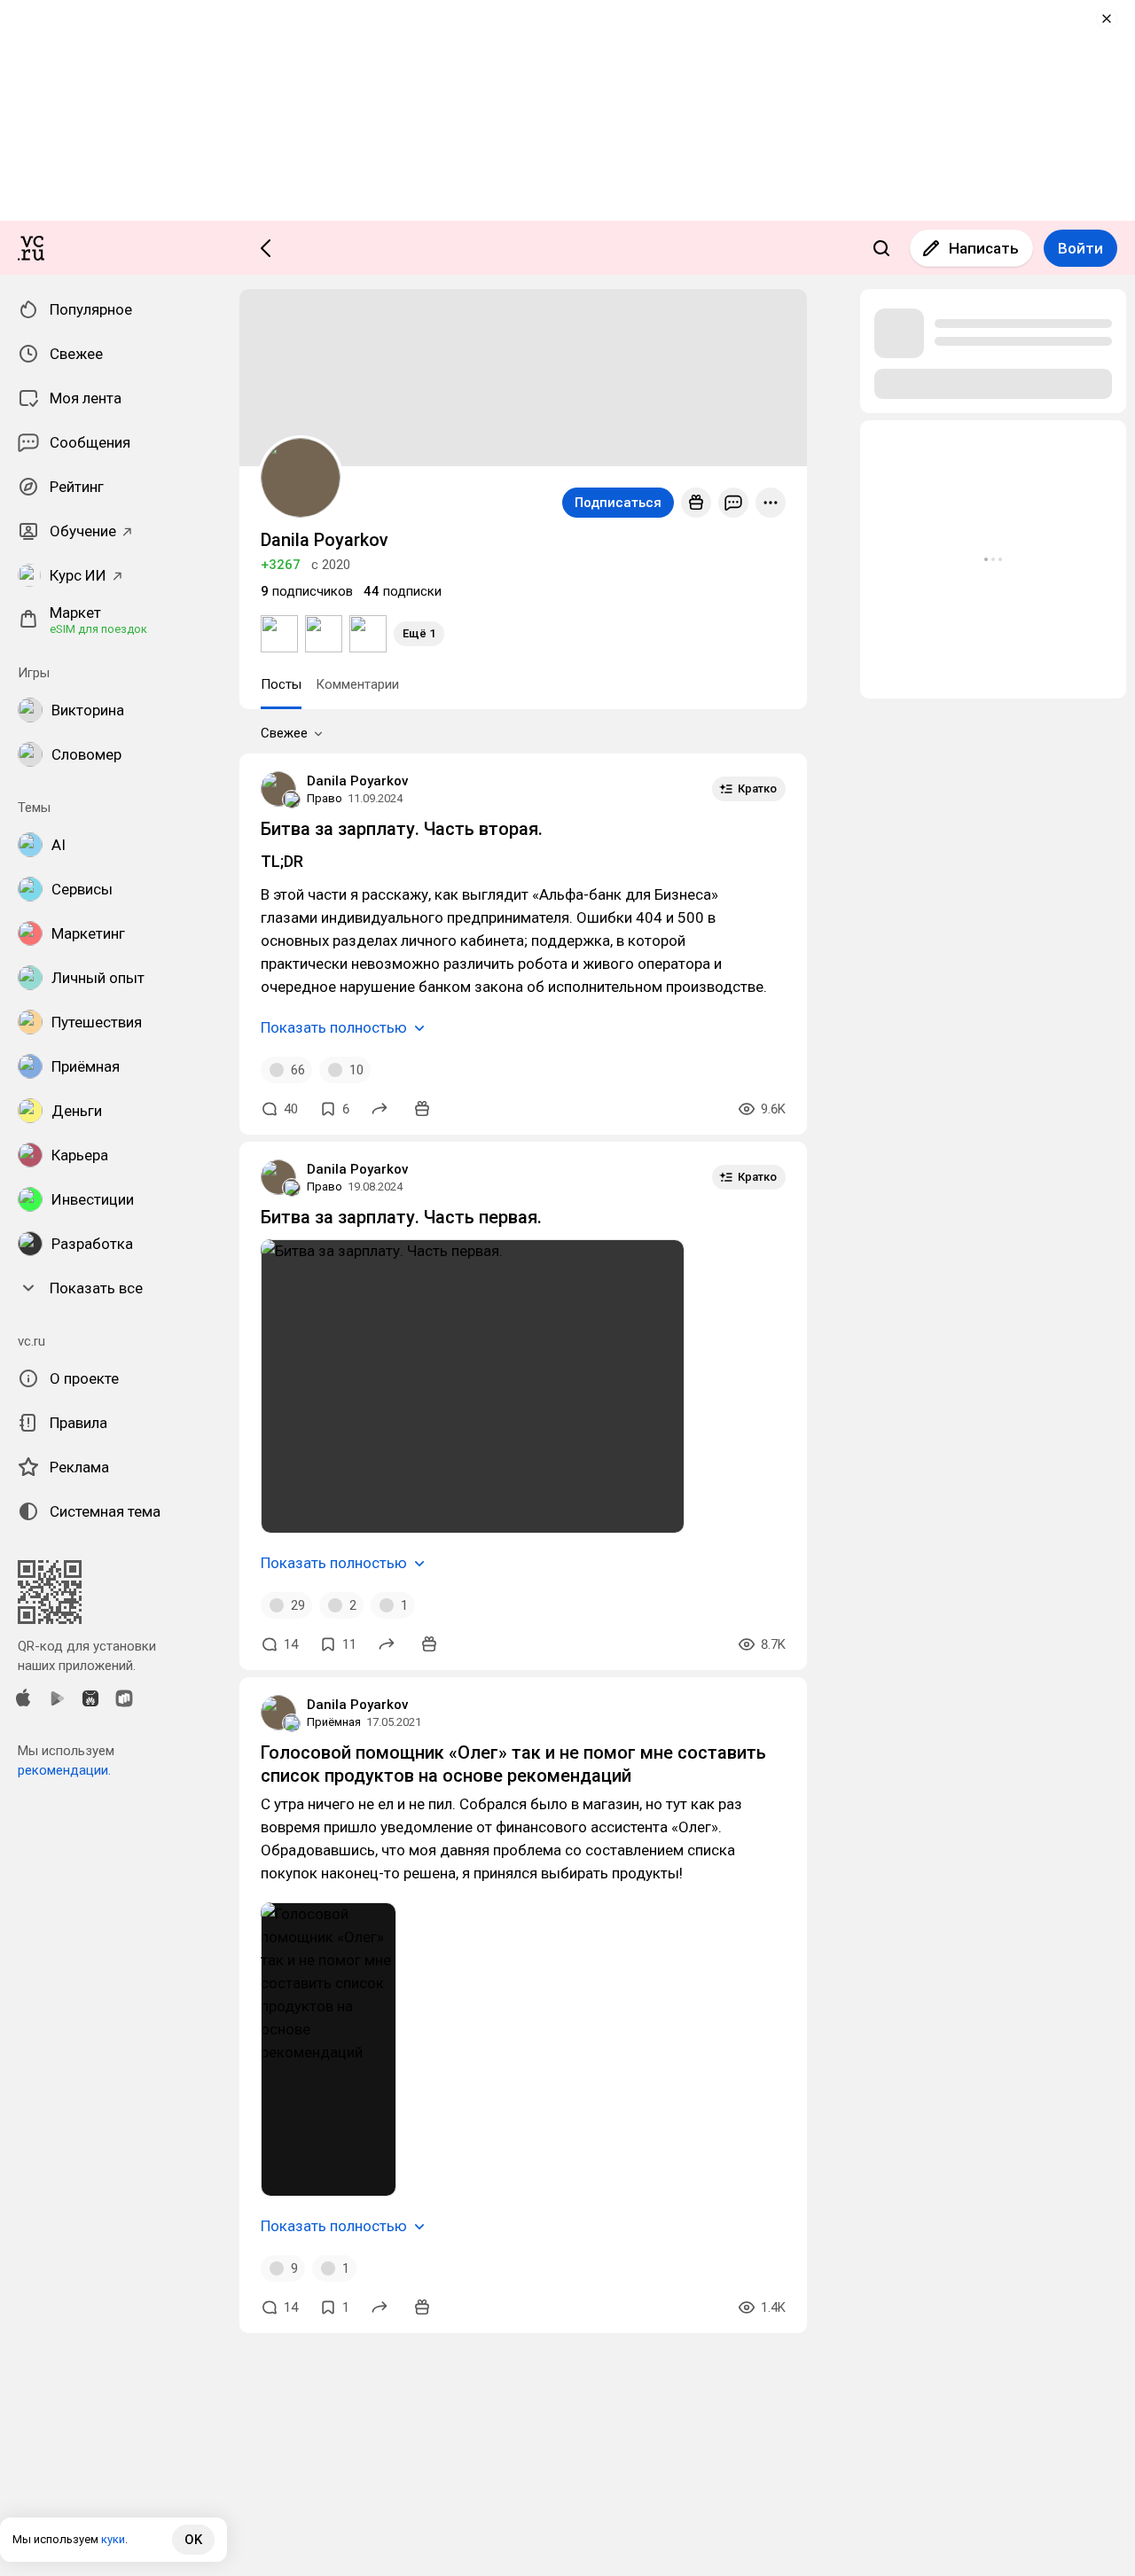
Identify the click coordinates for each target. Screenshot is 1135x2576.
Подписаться (618, 503)
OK (193, 2540)
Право (325, 798)
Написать (984, 248)
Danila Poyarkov (357, 781)
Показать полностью (334, 1027)
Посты (281, 684)
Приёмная (334, 1722)
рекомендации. (64, 1770)
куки (113, 2539)
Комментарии (357, 684)
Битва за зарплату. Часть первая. (401, 1217)
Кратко (757, 788)
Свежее (284, 733)
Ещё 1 (419, 633)
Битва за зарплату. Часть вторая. (402, 829)
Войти (1080, 248)
